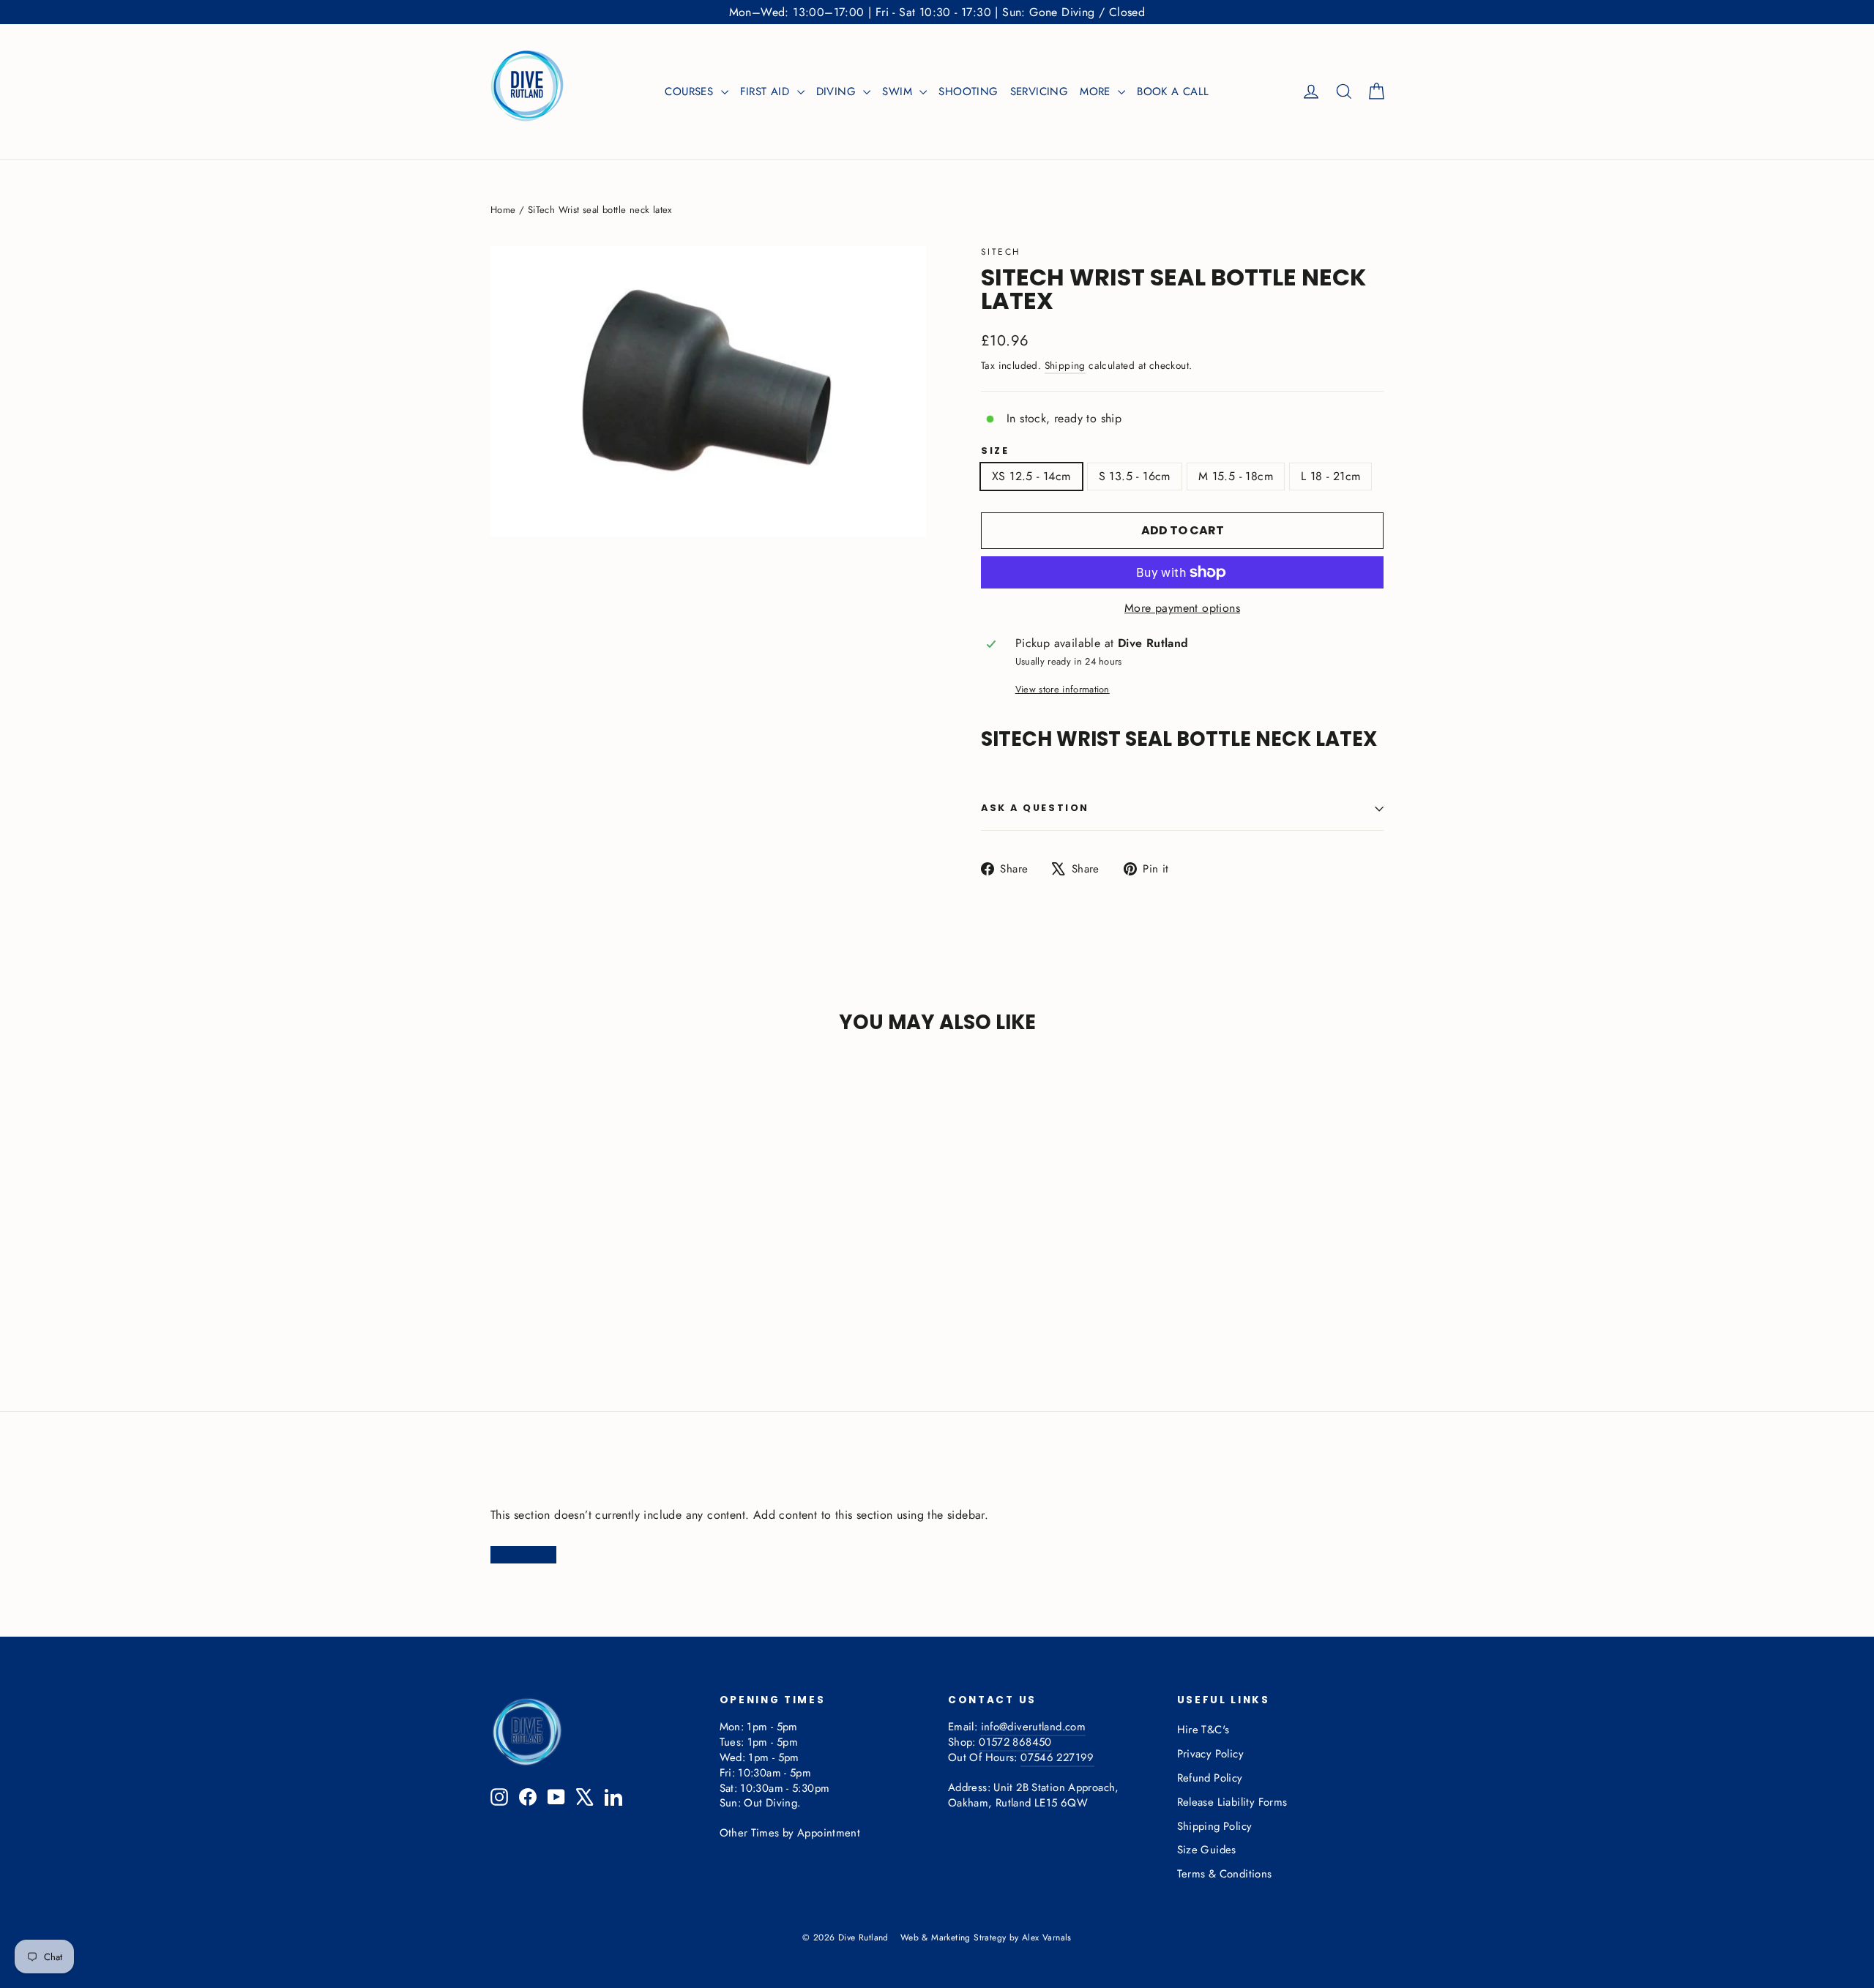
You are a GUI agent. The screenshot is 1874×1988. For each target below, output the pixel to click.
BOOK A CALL (1173, 91)
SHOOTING (968, 91)
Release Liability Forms (1232, 1802)
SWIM (899, 91)
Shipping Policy (1215, 1826)
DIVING (838, 91)
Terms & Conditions (1225, 1874)
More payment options (1182, 608)
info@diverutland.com (1033, 1727)
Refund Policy (1210, 1778)
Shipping (1065, 365)
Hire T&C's (1203, 1730)
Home (503, 210)
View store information (1063, 690)
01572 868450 (1015, 1742)
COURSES (691, 91)
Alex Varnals (1047, 1937)
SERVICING (1039, 91)
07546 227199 (1057, 1757)
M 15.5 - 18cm (1236, 476)
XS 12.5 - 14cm (1031, 476)
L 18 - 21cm (1330, 476)
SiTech (1001, 252)
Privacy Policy (1211, 1754)
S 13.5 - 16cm (1135, 476)
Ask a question (1035, 808)
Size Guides (1207, 1850)
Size (995, 451)
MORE (1097, 91)
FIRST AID (767, 91)
